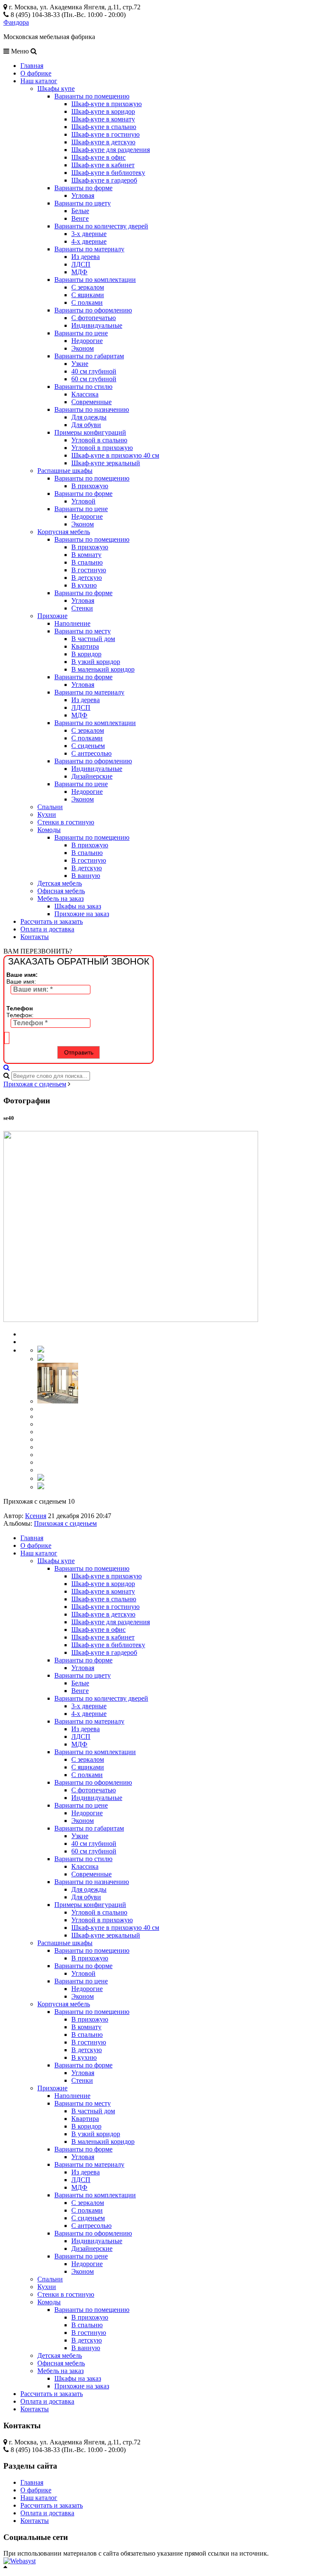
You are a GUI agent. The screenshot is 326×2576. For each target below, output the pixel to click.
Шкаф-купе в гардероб (104, 180)
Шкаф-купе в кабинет (103, 165)
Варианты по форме (83, 188)
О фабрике (36, 73)
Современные (91, 402)
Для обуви (86, 425)
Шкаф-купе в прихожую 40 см (115, 455)
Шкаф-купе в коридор (103, 111)
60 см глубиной (94, 379)
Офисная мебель (61, 891)
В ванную (86, 876)
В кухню (84, 585)
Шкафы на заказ (78, 906)
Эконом (83, 348)
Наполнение (72, 623)
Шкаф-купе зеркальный (106, 463)
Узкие (80, 364)
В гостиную (89, 570)
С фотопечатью (94, 318)
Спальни (50, 807)
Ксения (36, 1516)
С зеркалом (88, 287)
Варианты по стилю (83, 387)
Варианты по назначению (92, 409)
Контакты (35, 937)
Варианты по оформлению (93, 310)
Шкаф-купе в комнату (103, 119)
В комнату (86, 555)
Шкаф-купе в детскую (103, 142)
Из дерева (86, 257)
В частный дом (93, 639)
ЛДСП (81, 264)
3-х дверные (89, 234)
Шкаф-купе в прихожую (107, 104)
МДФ (79, 272)
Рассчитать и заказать (52, 921)
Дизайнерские (92, 776)
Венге (80, 218)
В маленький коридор (103, 669)
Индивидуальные (97, 325)
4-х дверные (89, 241)
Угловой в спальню (99, 440)
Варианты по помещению (92, 96)
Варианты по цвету (83, 203)
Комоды (49, 830)
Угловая (83, 195)
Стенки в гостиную (66, 822)
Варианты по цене (81, 333)
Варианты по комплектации (95, 280)
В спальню (87, 562)
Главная (32, 66)
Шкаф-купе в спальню (104, 127)
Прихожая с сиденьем (35, 1084)
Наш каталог (39, 81)
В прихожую (90, 486)
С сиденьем (88, 746)
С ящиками (88, 295)
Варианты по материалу (89, 249)
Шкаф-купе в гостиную (105, 134)
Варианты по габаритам (89, 356)
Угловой (83, 501)
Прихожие (52, 616)
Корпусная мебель (64, 532)
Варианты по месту (83, 631)
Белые (80, 211)
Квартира (85, 646)
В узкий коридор (96, 662)
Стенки (82, 608)
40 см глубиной (94, 371)
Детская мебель (60, 883)
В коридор (86, 654)
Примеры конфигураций (90, 432)
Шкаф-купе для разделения (111, 150)
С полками (87, 302)
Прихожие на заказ (82, 914)
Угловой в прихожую (102, 448)
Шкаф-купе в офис (98, 157)
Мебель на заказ (60, 899)
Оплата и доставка (47, 929)
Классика (85, 394)
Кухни (47, 814)
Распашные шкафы (65, 471)
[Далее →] (131, 1320)
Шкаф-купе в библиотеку (108, 173)
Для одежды (89, 417)
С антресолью (91, 753)
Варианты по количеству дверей (101, 226)
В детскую (87, 578)
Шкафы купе (56, 89)
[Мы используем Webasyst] (20, 2561)
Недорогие (87, 341)
